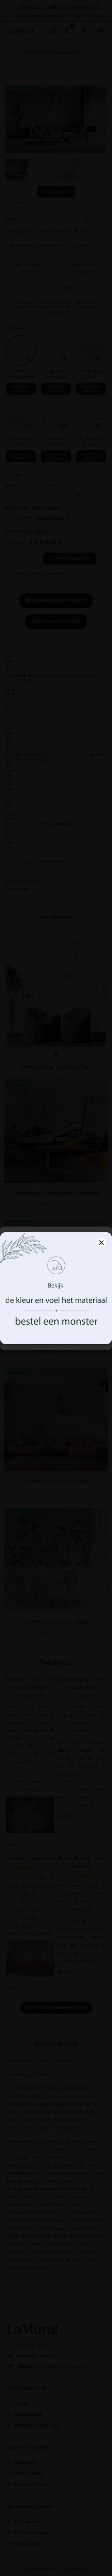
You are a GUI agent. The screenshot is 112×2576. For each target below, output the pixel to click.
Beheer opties (56, 1338)
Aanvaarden (56, 1320)
